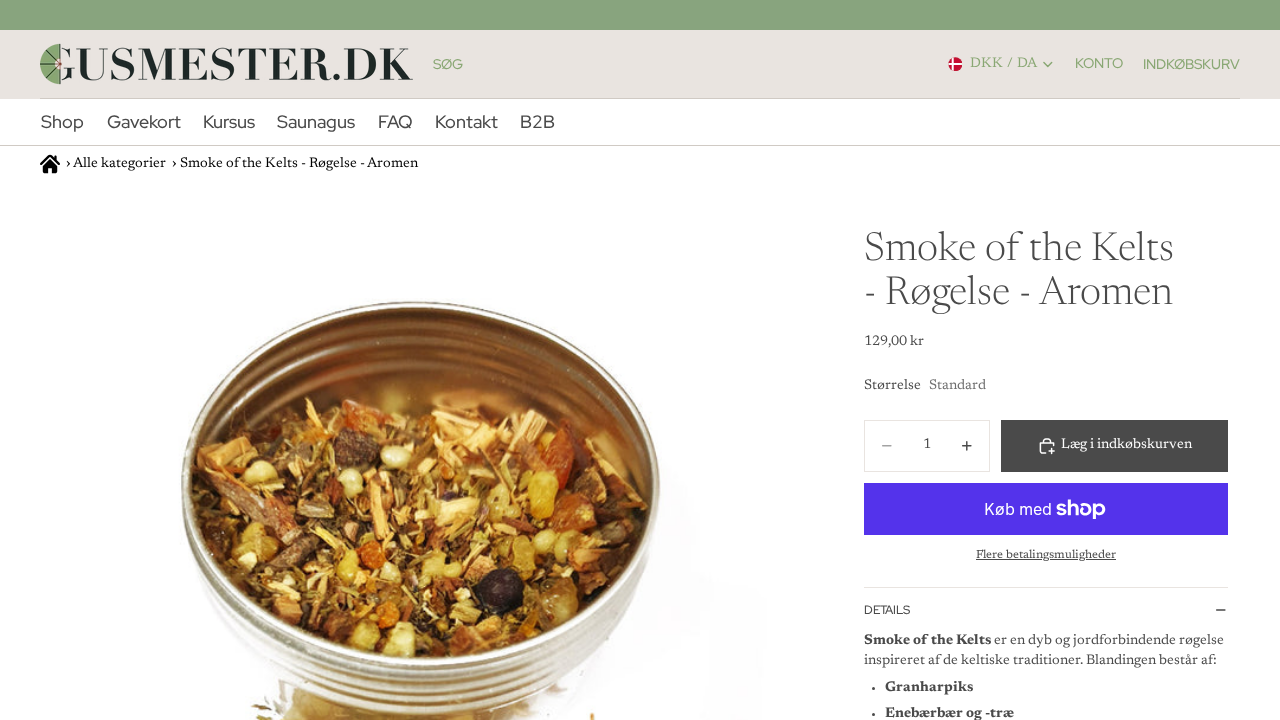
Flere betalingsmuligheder (1046, 555)
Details (887, 610)
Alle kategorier (119, 164)
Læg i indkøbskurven (1126, 445)
